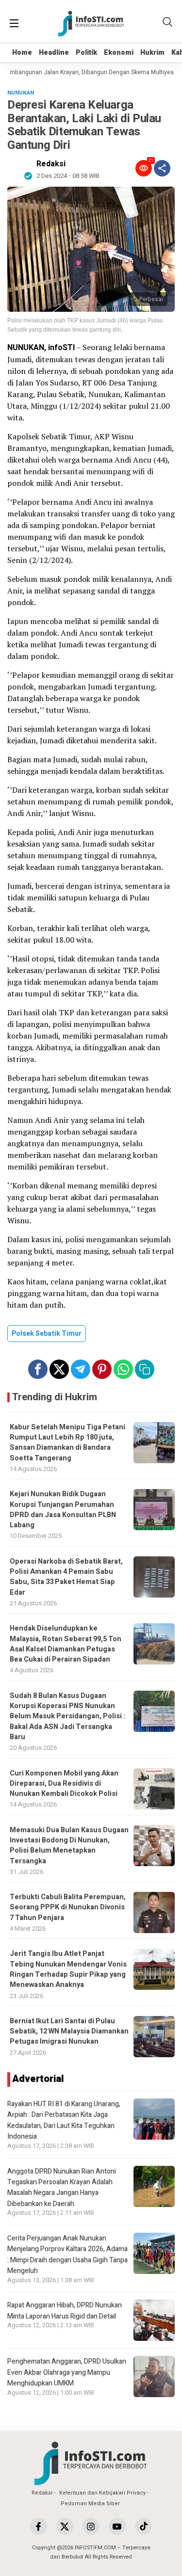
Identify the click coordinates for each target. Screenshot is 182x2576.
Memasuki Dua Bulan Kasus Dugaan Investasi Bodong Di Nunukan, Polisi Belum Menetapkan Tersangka (69, 1846)
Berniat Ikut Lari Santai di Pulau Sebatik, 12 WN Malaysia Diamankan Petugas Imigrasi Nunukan (69, 2032)
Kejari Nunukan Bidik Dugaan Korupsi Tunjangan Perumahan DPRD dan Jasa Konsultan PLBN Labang (63, 1510)
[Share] (162, 168)
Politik (86, 53)
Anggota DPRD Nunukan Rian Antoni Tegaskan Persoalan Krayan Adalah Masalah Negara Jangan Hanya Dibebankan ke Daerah (62, 2188)
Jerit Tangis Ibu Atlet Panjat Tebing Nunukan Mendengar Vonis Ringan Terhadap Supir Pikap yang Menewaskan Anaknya (68, 1969)
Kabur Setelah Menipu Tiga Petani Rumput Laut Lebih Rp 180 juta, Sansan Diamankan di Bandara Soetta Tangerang (67, 1443)
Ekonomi (119, 53)
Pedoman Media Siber (90, 2504)
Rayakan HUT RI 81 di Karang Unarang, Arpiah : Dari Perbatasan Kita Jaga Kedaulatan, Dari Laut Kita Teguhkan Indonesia (64, 2120)
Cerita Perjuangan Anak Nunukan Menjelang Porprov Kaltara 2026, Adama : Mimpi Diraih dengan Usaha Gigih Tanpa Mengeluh (67, 2255)
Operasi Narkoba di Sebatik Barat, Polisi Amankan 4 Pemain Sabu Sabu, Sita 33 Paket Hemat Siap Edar (66, 1577)
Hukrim (152, 53)
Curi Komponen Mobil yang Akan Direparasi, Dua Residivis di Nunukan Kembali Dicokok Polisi (64, 1784)
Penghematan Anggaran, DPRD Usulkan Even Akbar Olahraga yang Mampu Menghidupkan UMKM (67, 2372)
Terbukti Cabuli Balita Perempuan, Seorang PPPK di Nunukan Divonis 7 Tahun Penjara (68, 1907)
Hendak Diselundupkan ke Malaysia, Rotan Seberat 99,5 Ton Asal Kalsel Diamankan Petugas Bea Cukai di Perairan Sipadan (66, 1644)
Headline (54, 53)
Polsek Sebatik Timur (47, 1334)
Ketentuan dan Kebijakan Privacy (102, 2493)
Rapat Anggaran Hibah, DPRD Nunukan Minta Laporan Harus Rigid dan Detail (65, 2311)
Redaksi (51, 164)
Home (22, 53)
